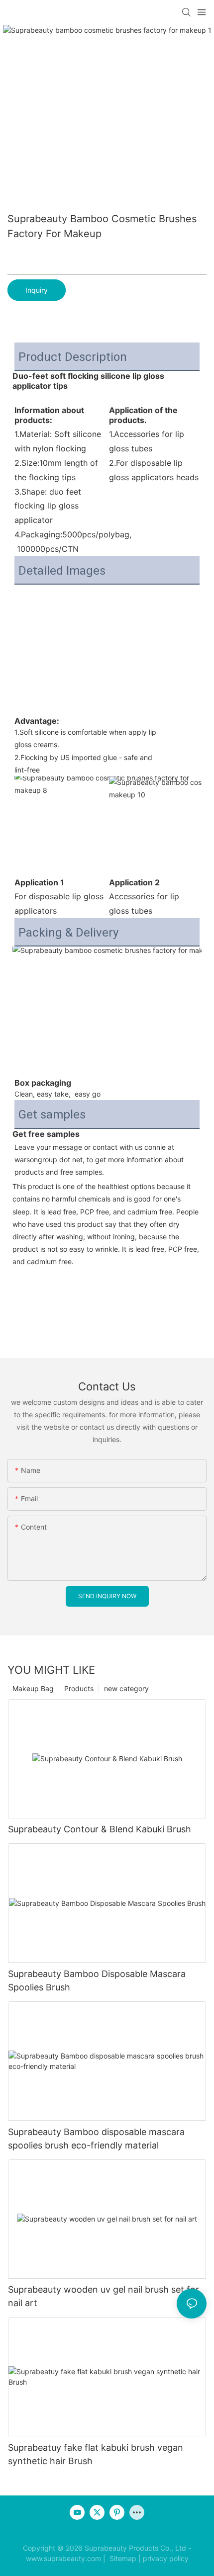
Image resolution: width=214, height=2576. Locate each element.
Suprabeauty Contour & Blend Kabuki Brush (100, 1829)
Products (79, 1688)
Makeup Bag (33, 1688)
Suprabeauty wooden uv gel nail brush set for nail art (104, 2296)
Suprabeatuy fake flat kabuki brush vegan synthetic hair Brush (96, 2454)
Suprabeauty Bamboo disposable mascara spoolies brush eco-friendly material (96, 2139)
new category (126, 1688)
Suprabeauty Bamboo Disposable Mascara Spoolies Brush (97, 1980)
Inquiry (37, 290)
